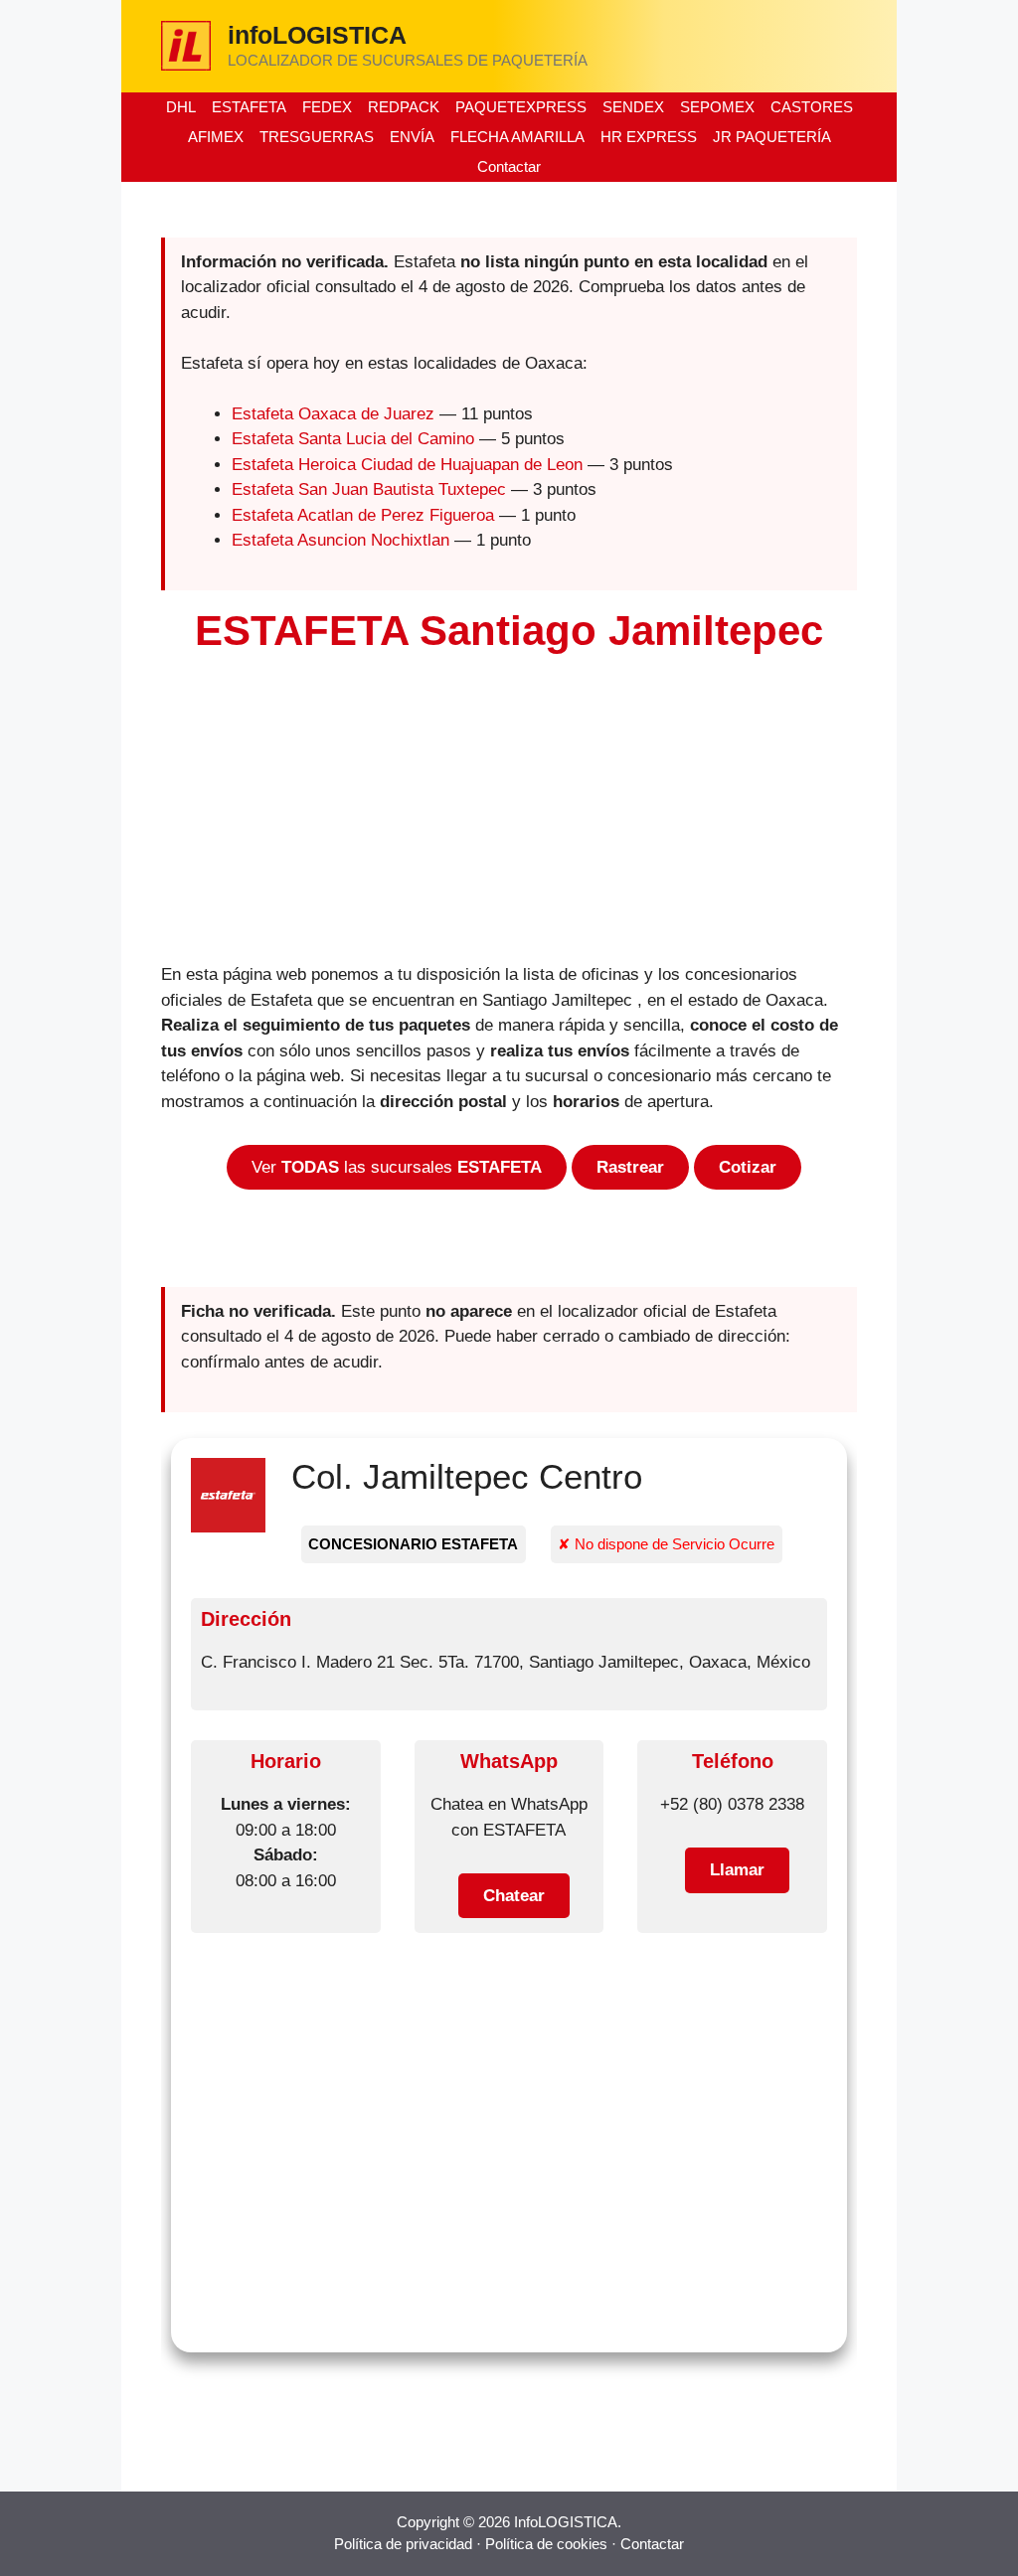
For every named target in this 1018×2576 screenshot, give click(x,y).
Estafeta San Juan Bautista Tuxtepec (369, 489)
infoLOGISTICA (317, 35)
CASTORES (812, 107)
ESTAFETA (249, 107)
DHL (181, 107)
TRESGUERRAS (317, 137)
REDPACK (404, 107)
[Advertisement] (509, 815)
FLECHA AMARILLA (517, 137)
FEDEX (327, 107)
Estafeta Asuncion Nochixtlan (340, 540)
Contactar (509, 166)
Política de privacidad (403, 2544)
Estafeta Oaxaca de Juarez (333, 414)
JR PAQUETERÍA (772, 137)
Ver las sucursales (397, 1167)
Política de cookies (546, 2544)
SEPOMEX (717, 107)
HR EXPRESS (649, 137)
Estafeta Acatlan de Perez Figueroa (363, 515)
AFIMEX (216, 137)
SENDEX (633, 107)
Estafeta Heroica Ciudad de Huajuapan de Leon (407, 465)
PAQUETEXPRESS (521, 107)
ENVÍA (412, 137)
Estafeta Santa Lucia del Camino (353, 439)
